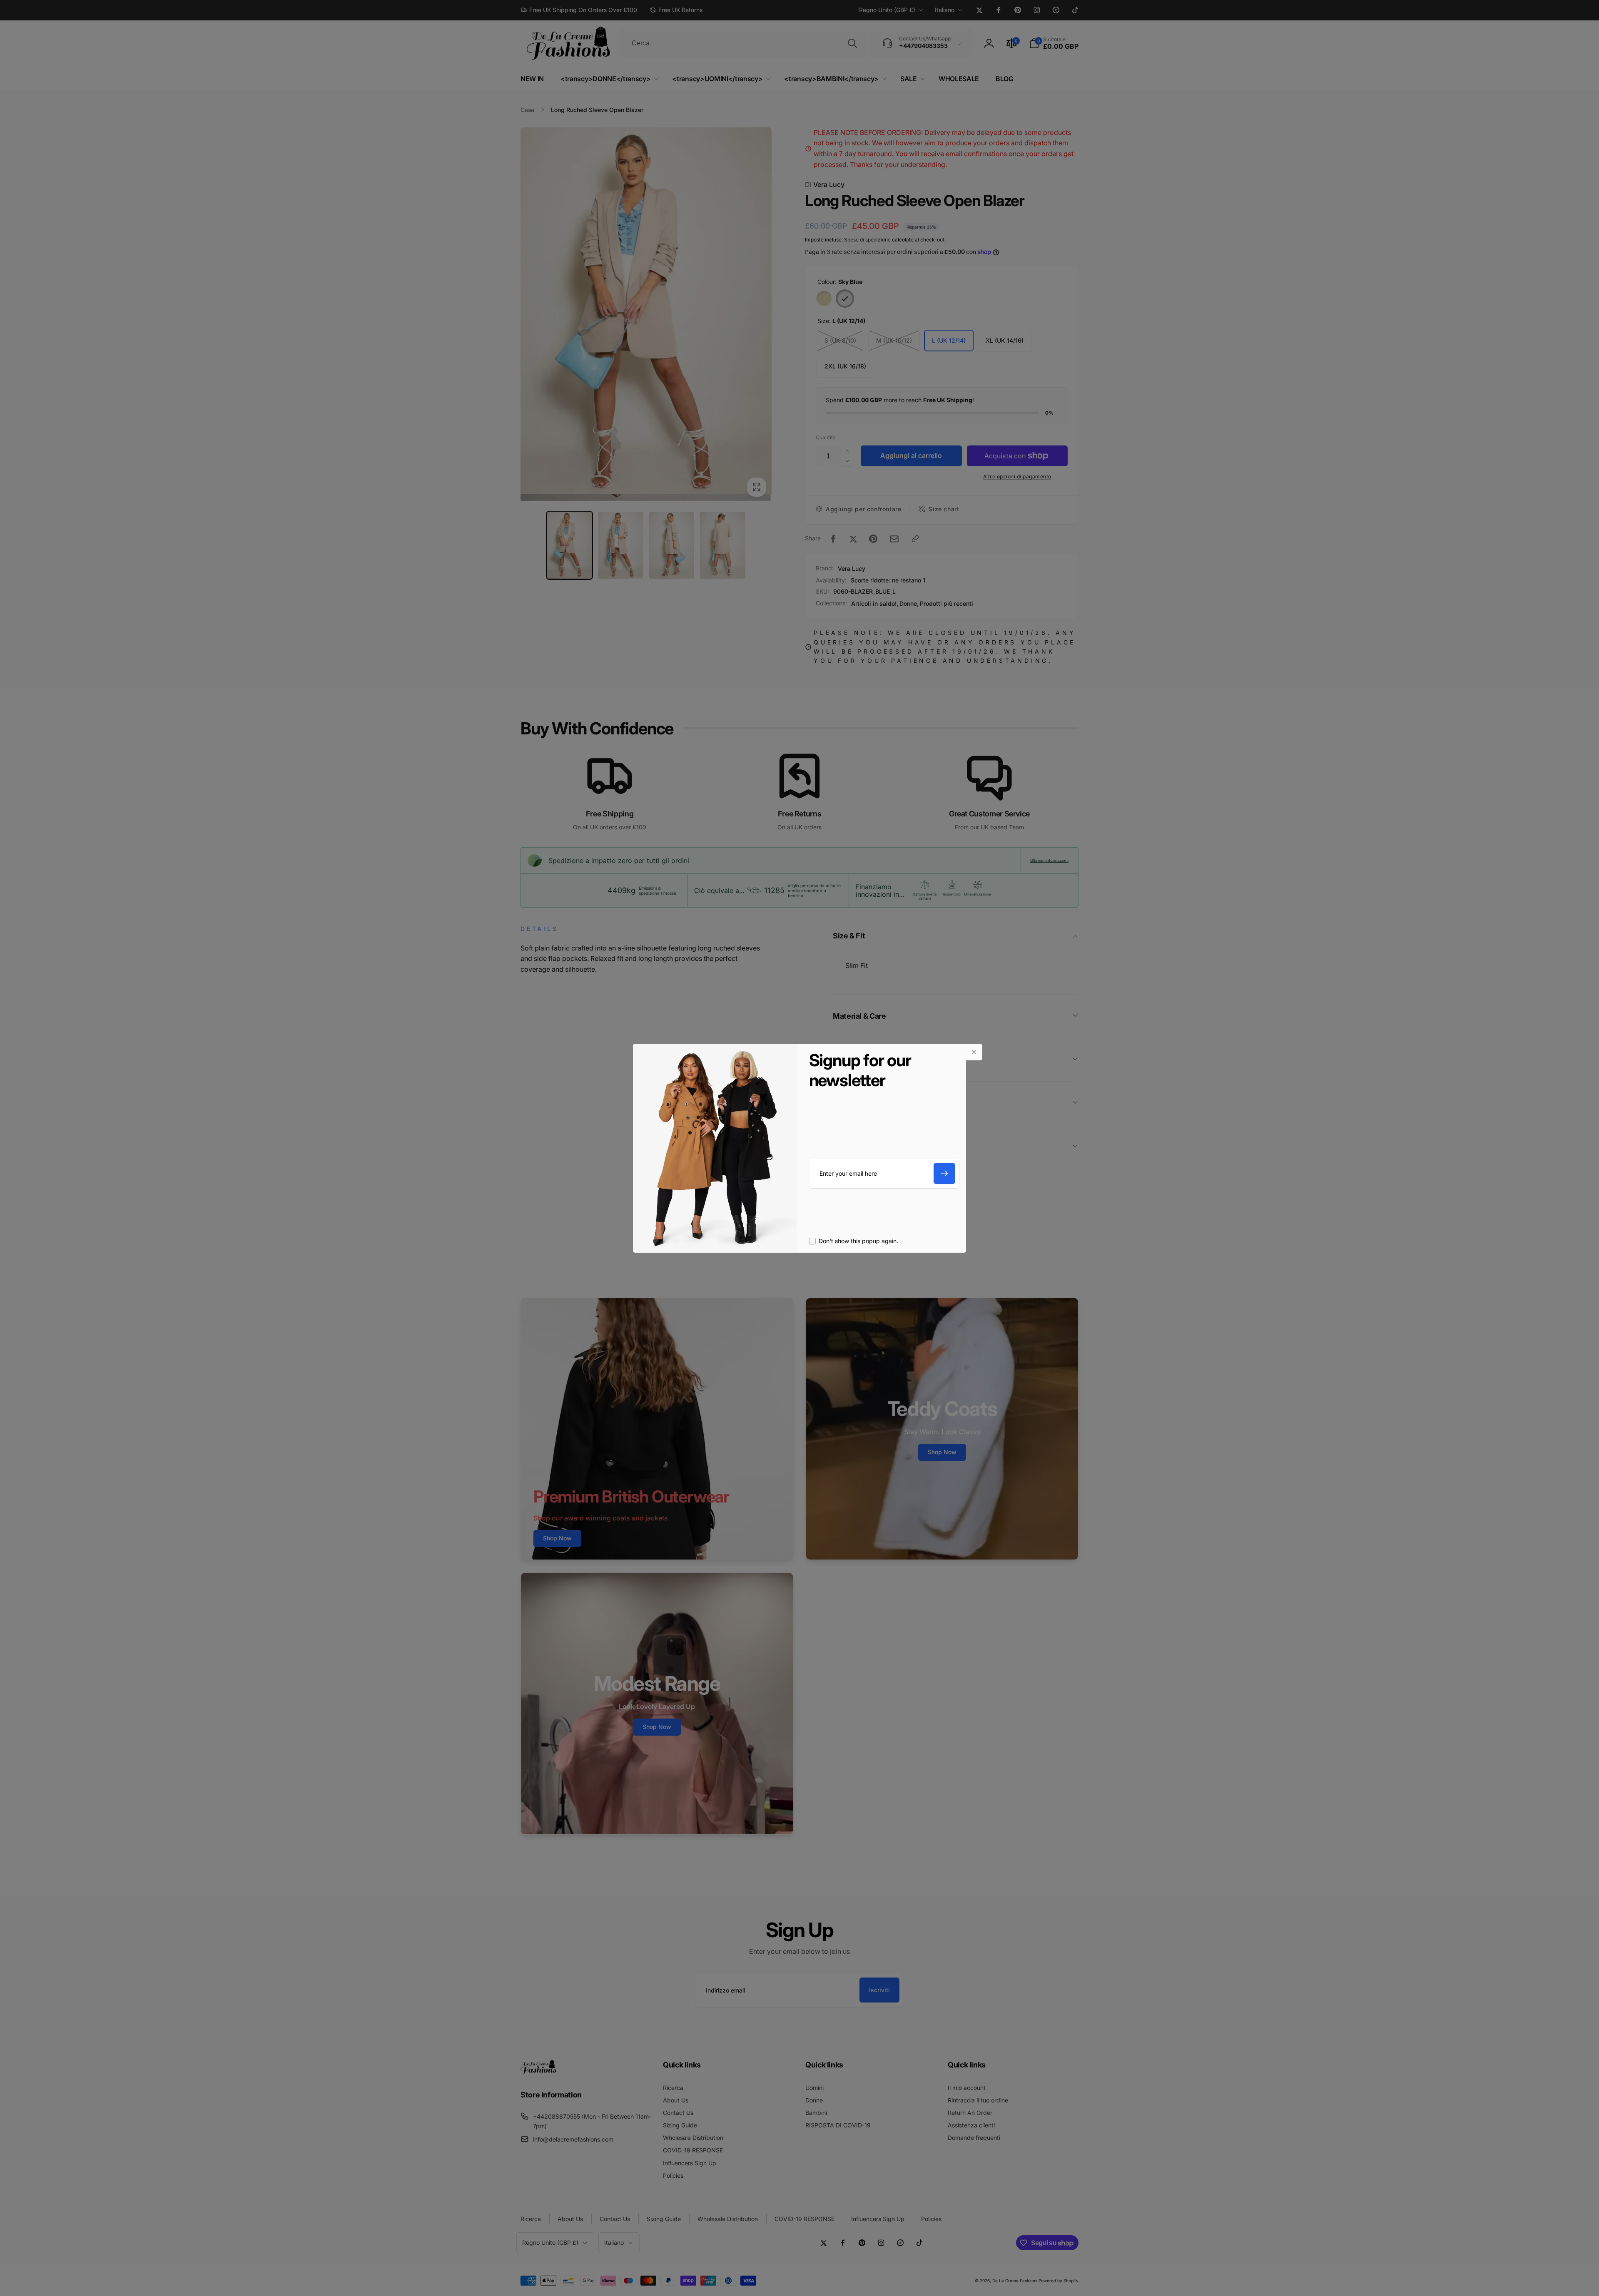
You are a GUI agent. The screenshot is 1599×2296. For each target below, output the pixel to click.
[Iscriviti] (944, 1173)
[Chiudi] (974, 1052)
